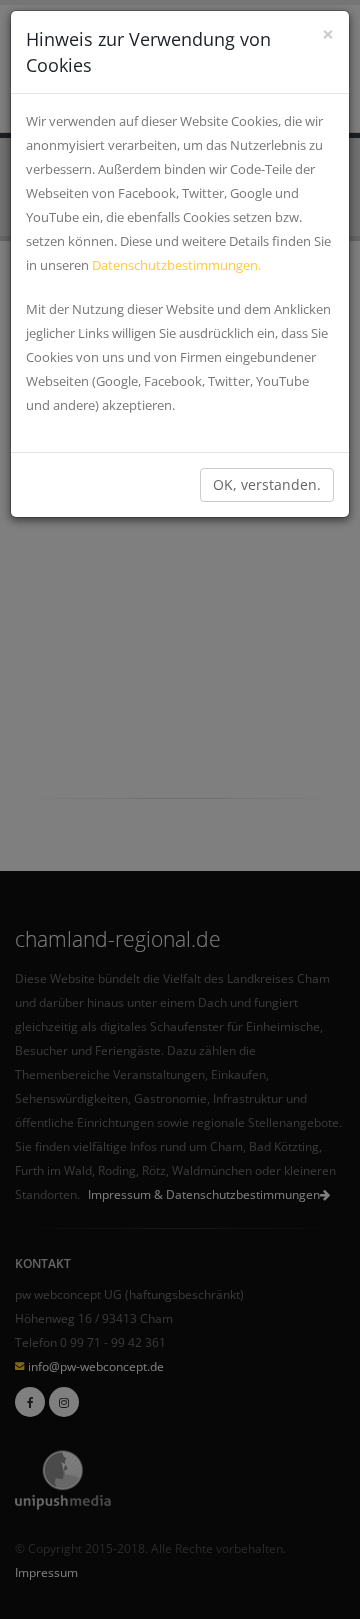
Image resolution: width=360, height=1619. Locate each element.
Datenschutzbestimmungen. (176, 265)
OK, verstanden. (267, 484)
